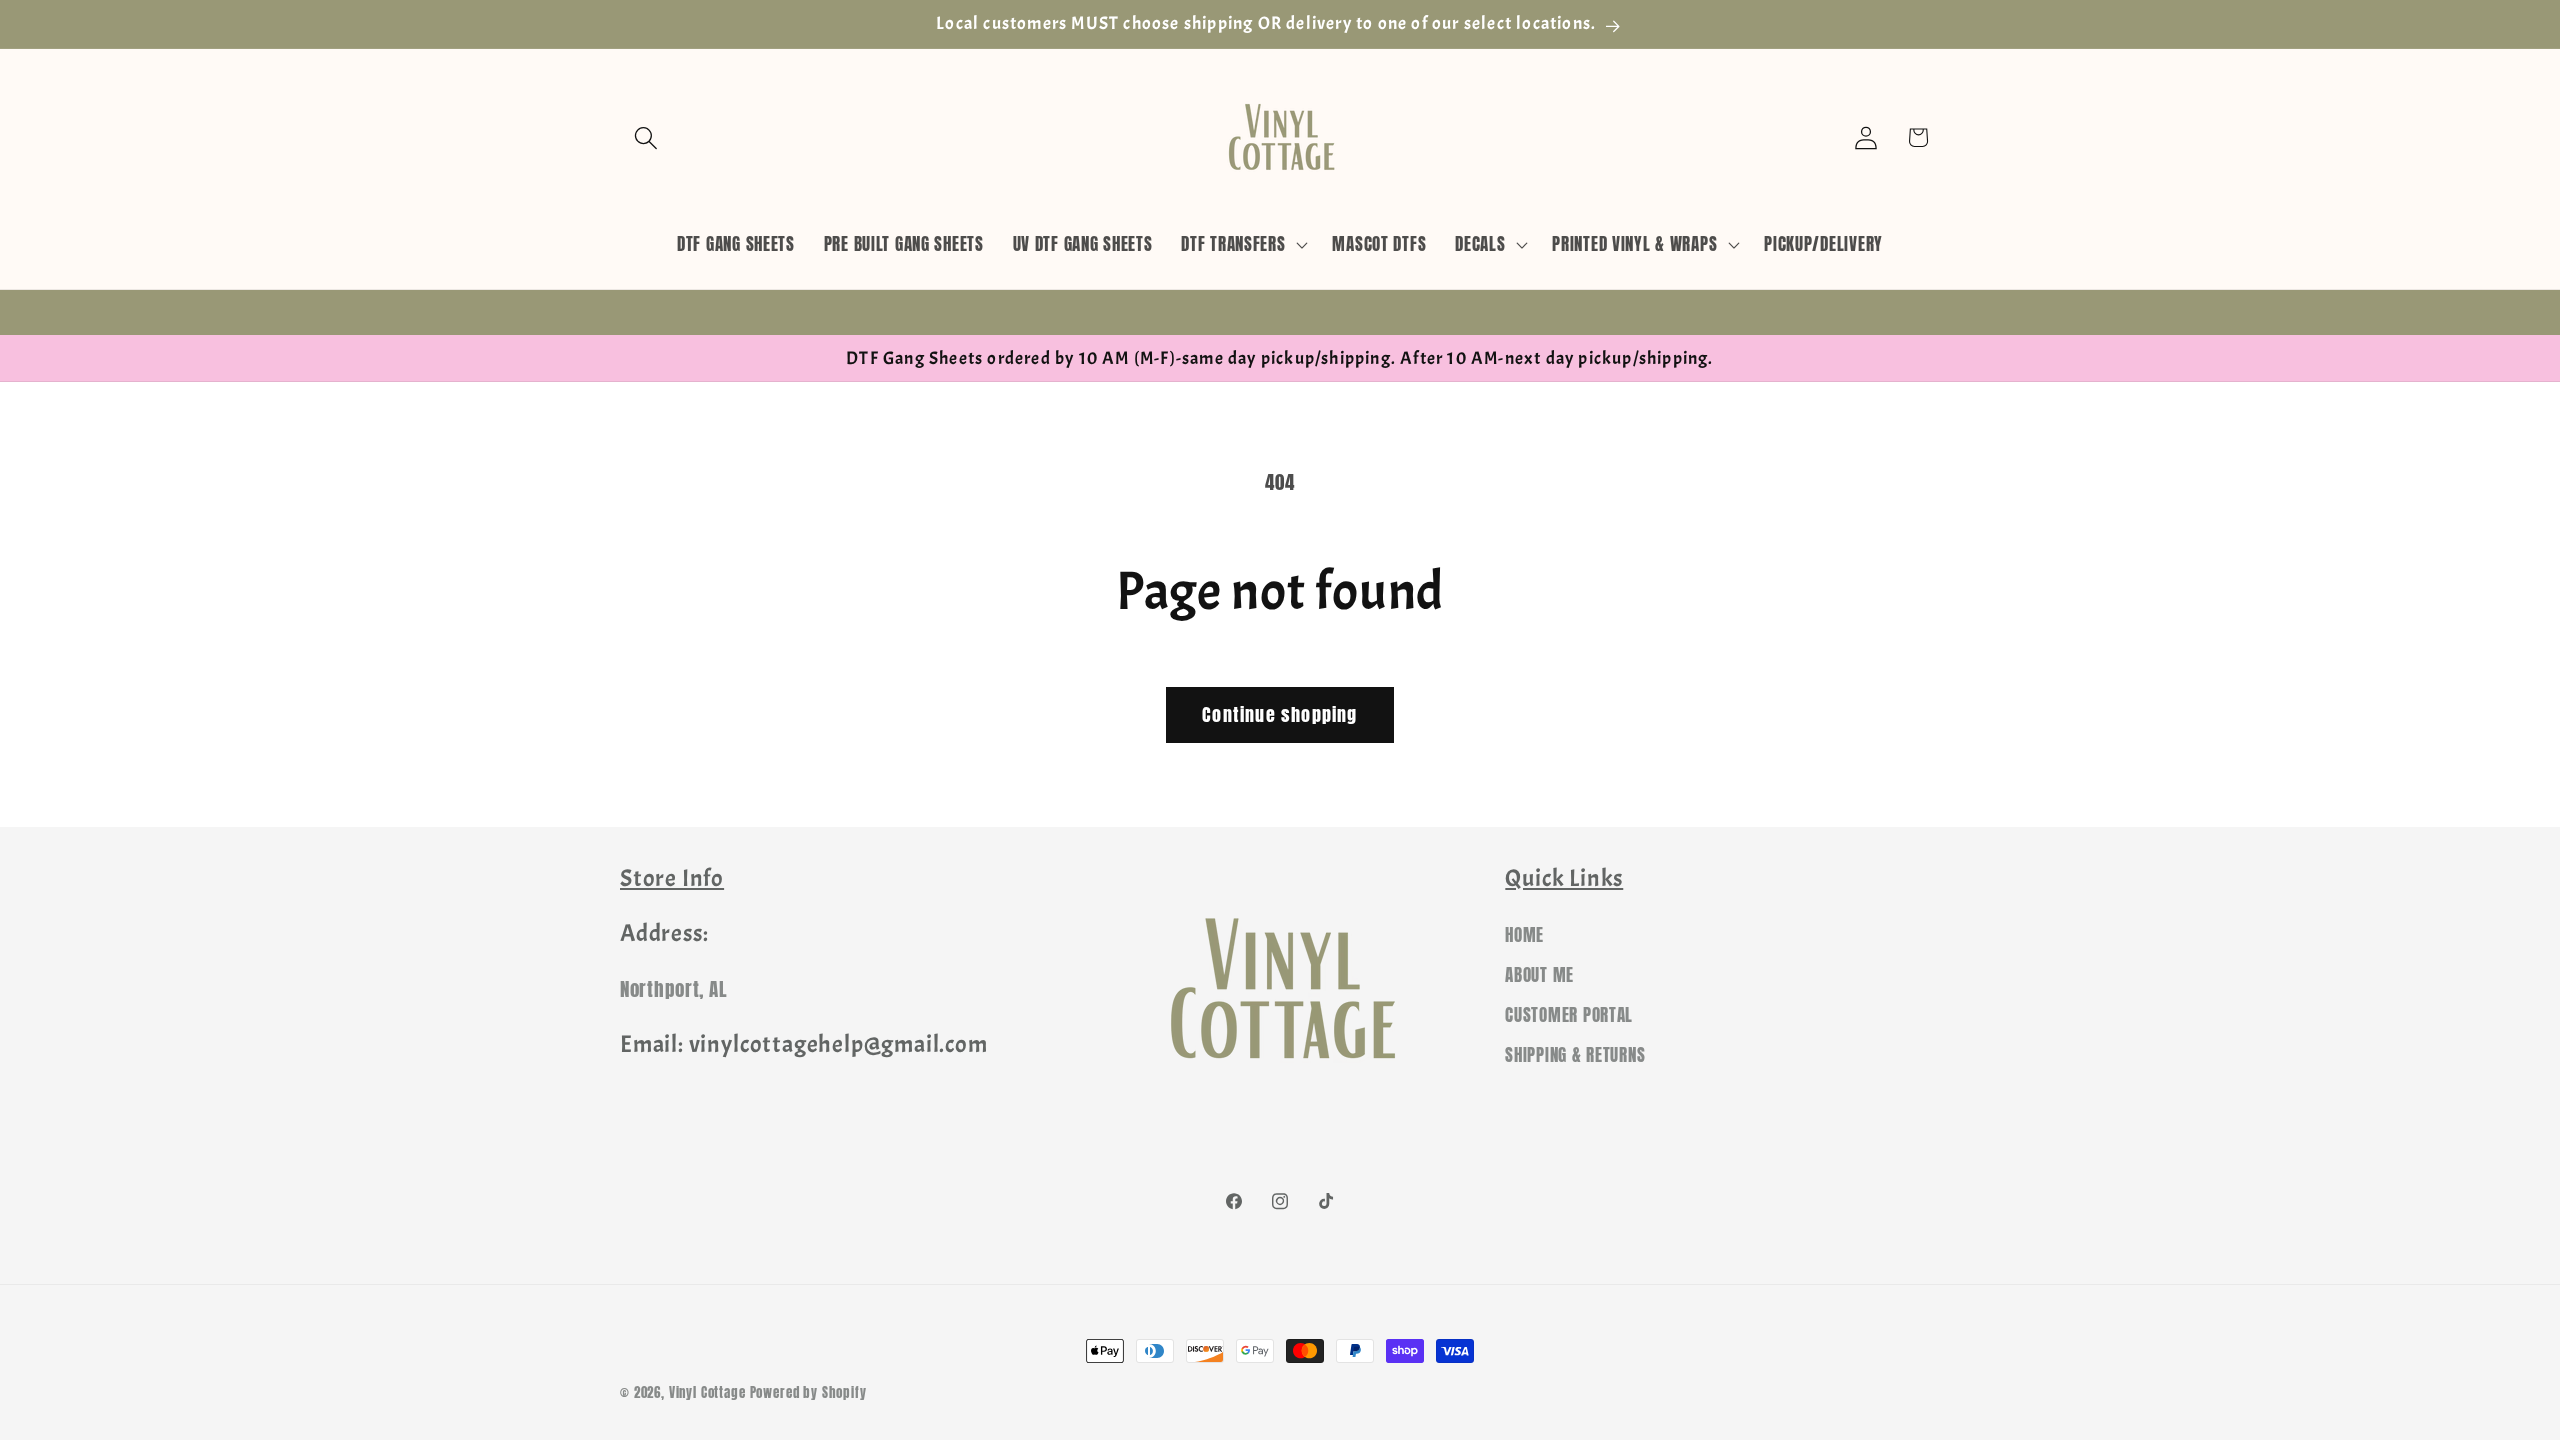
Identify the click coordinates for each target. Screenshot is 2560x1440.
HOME (1524, 935)
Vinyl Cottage (707, 1392)
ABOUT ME (1539, 975)
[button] (646, 137)
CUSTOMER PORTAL (1569, 1015)
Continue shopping (1279, 714)
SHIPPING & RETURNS (1575, 1055)
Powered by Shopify (808, 1392)
